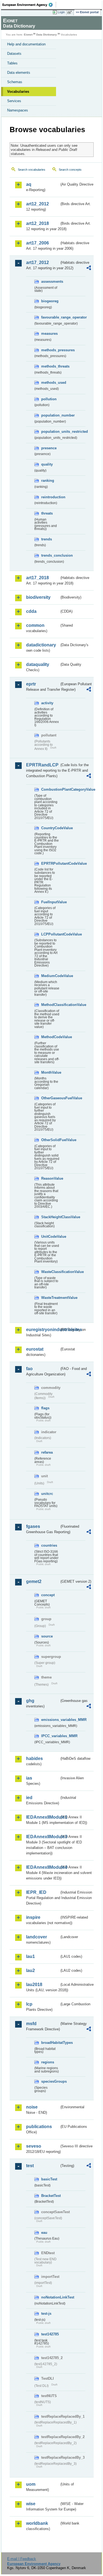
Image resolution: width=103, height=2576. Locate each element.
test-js (46, 2313)
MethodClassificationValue (50, 1005)
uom (31, 2484)
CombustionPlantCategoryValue (50, 789)
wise (31, 2504)
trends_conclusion (50, 555)
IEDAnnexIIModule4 (43, 1867)
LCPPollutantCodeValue (50, 934)
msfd (31, 2024)
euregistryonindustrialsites (43, 1330)
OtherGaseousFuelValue (50, 1098)
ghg (30, 1701)
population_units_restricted (50, 432)
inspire (33, 1917)
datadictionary (41, 645)
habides (34, 1758)
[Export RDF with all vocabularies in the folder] (89, 269)
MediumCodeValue (50, 976)
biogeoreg (50, 301)
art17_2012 (37, 263)
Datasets (14, 54)
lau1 (30, 1956)
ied (29, 1798)
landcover (37, 1937)
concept (48, 1595)
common (35, 625)
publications (39, 2127)
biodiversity (38, 597)
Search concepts (70, 170)
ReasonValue (50, 1178)
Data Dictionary (47, 35)
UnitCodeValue (50, 1237)
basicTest (49, 2179)
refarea (47, 1452)
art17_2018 (37, 578)
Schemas (15, 82)
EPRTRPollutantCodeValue (50, 863)
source (47, 1636)
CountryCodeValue (50, 828)
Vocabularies (18, 92)
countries (49, 1545)
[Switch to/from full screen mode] (71, 12)
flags (45, 1408)
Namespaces (18, 110)
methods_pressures (50, 350)
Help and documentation (26, 44)
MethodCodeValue (50, 1037)
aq (29, 184)
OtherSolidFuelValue (50, 1140)
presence (49, 448)
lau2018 (34, 1985)
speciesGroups (50, 2081)
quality (47, 464)
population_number (50, 415)
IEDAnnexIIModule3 (43, 1837)
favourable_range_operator (50, 317)
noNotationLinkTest (50, 2297)
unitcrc (47, 1494)
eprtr (31, 684)
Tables (12, 63)
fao (29, 1369)
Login (61, 12)
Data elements (19, 73)
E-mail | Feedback (22, 2559)
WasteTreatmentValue (50, 1298)
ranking (48, 481)
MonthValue (50, 1072)
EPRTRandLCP (42, 765)
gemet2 (34, 1581)
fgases (33, 1526)
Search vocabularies (32, 170)
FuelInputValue (50, 902)
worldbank (37, 2523)
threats (47, 513)
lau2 (30, 1970)
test (30, 2166)
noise (32, 2107)
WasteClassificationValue (50, 1272)
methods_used (50, 383)
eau (44, 2233)
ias (29, 1778)
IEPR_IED (36, 1892)
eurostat (35, 1349)
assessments (50, 281)
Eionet (28, 35)
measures (49, 334)
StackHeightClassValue (50, 1217)
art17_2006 (37, 243)
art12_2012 (37, 204)
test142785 (50, 2334)
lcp (29, 2004)
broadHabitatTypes (50, 2043)
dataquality (38, 664)
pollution (49, 399)
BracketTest (50, 2196)
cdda (31, 611)
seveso (34, 2146)
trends (47, 539)
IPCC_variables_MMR (50, 1736)
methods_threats (50, 366)
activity (47, 703)
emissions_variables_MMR (50, 1720)
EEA (29, 5)
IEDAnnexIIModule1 (43, 1817)
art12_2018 (37, 223)
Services (14, 101)
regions (48, 2062)
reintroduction (50, 497)
